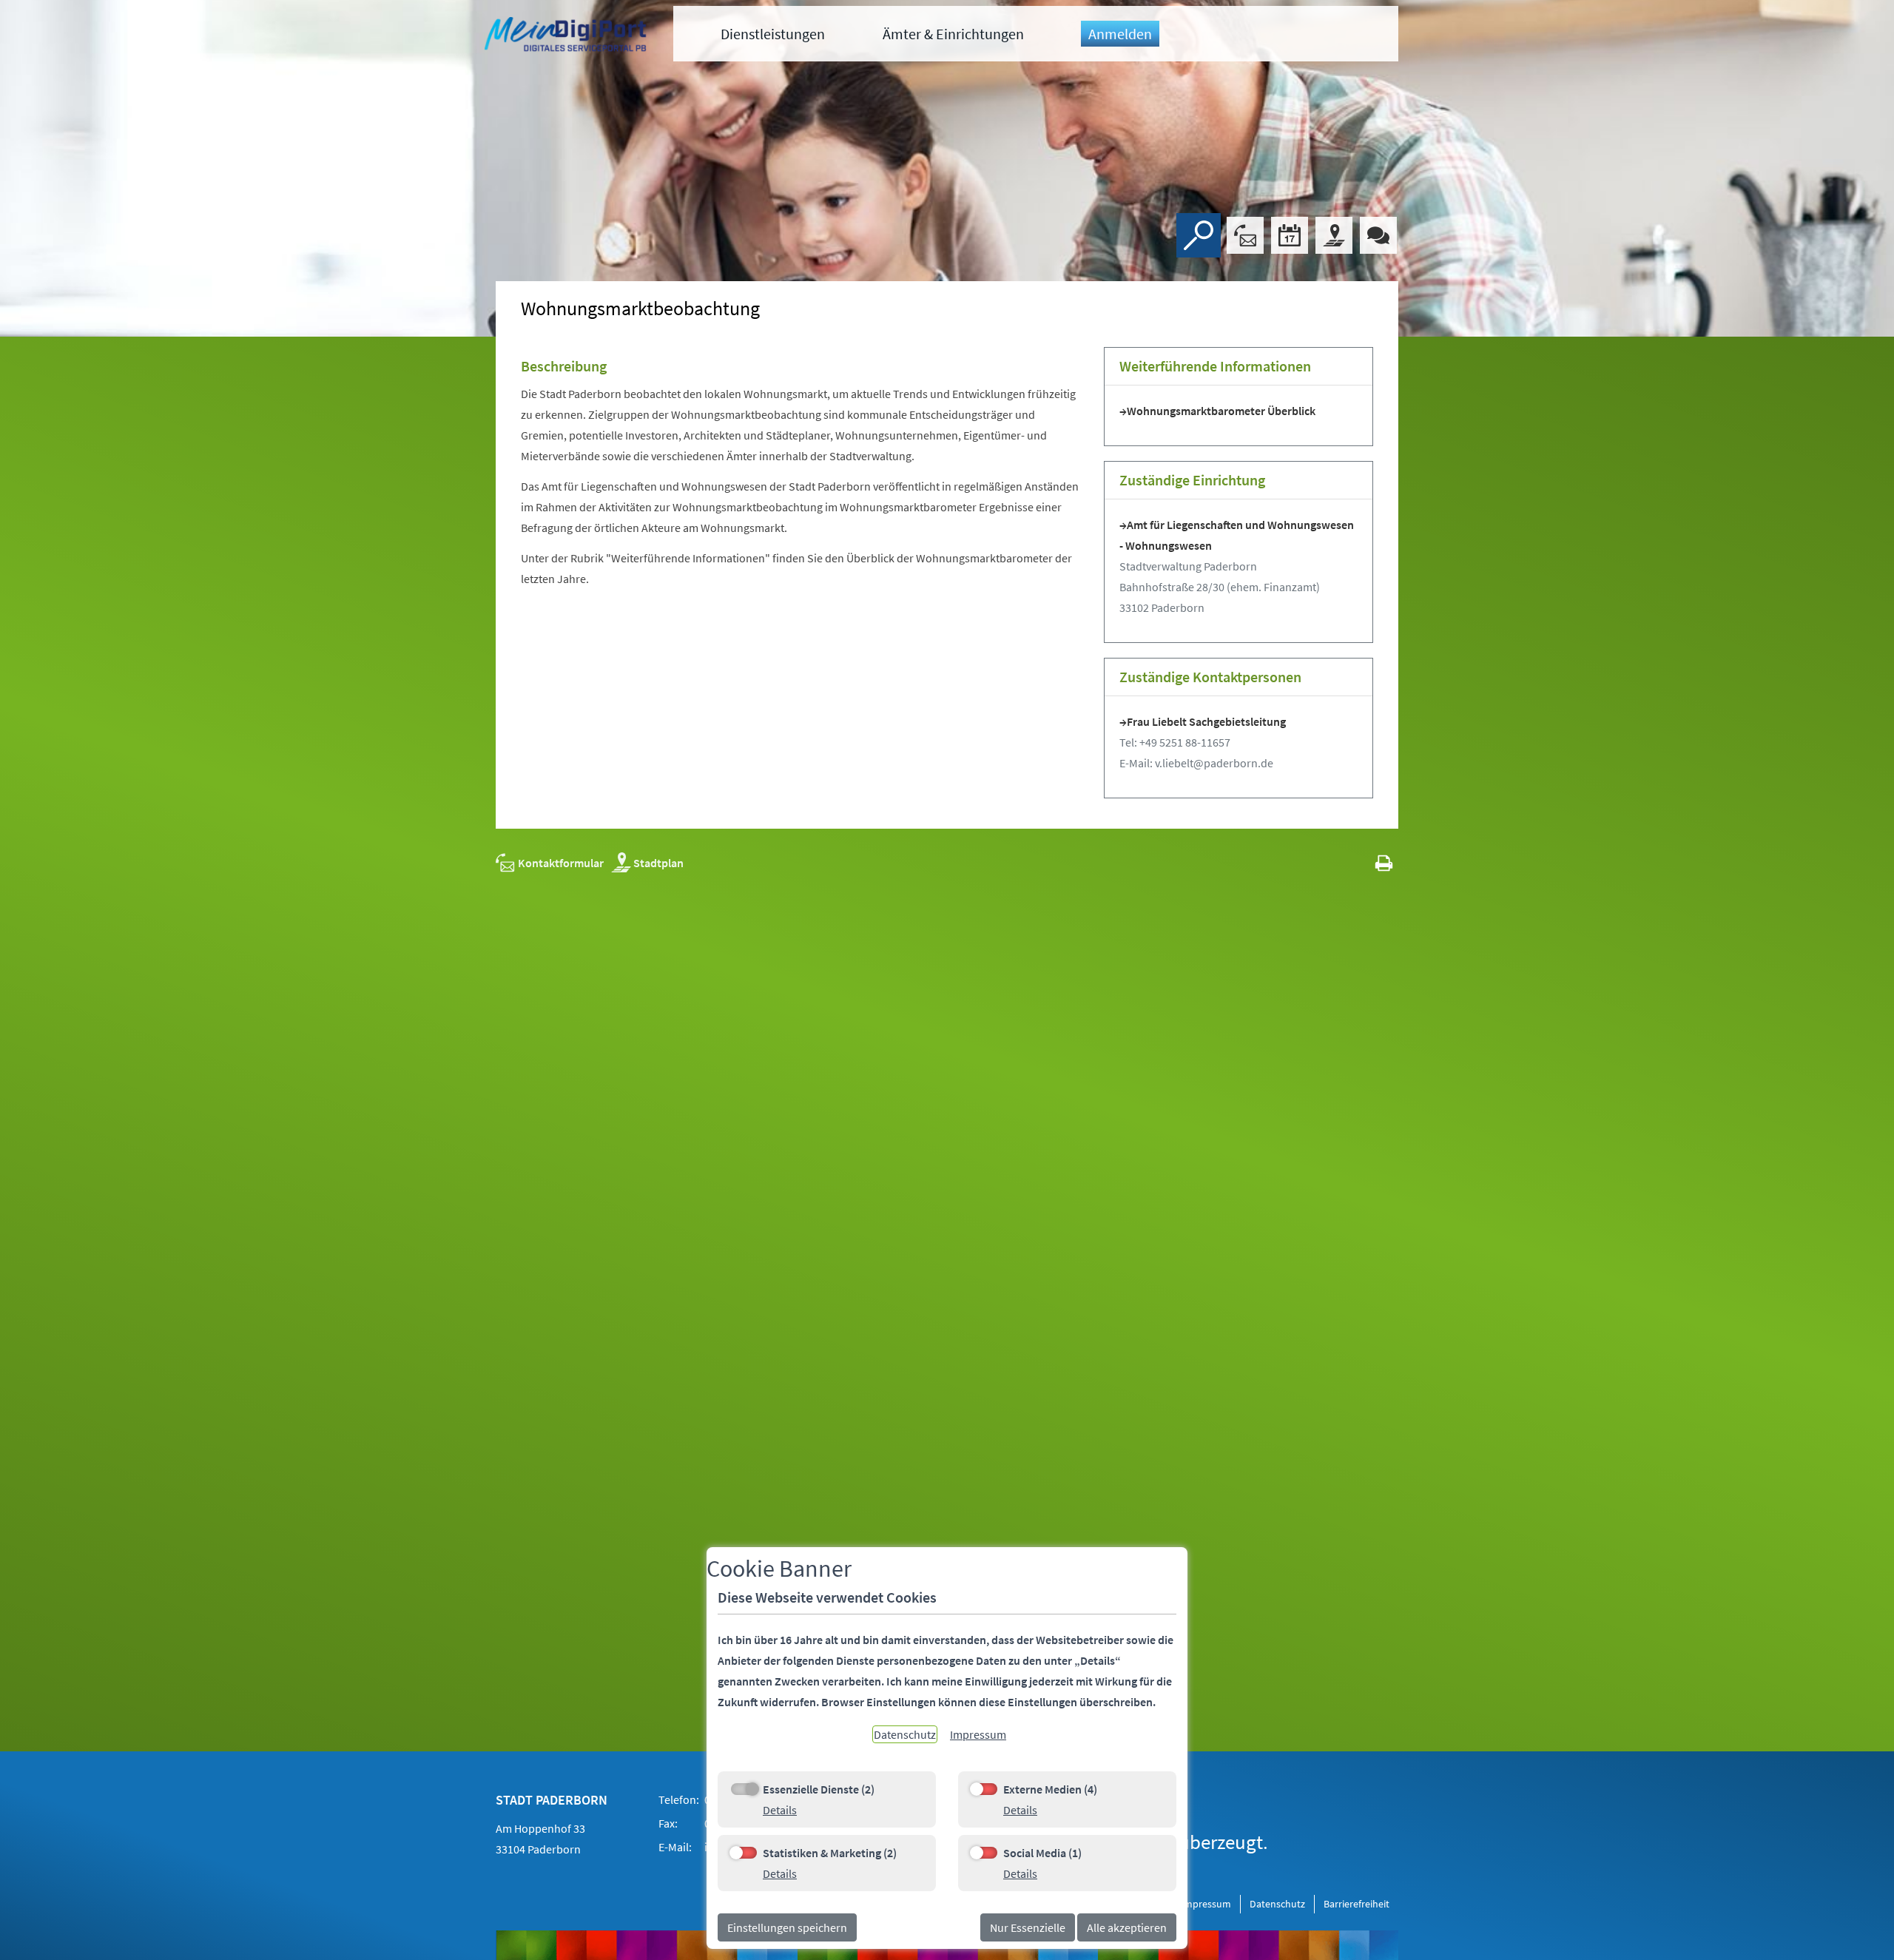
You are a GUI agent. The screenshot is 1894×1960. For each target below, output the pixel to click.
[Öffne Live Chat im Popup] (1378, 235)
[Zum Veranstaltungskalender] (1290, 235)
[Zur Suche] (1199, 235)
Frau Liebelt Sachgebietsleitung (1206, 721)
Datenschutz (1277, 1904)
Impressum (1206, 1904)
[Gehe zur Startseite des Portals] (567, 36)
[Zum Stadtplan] (1334, 235)
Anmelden (1120, 34)
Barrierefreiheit (1357, 1904)
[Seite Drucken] (1384, 863)
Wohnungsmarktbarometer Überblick (1221, 411)
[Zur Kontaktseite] (1245, 235)
